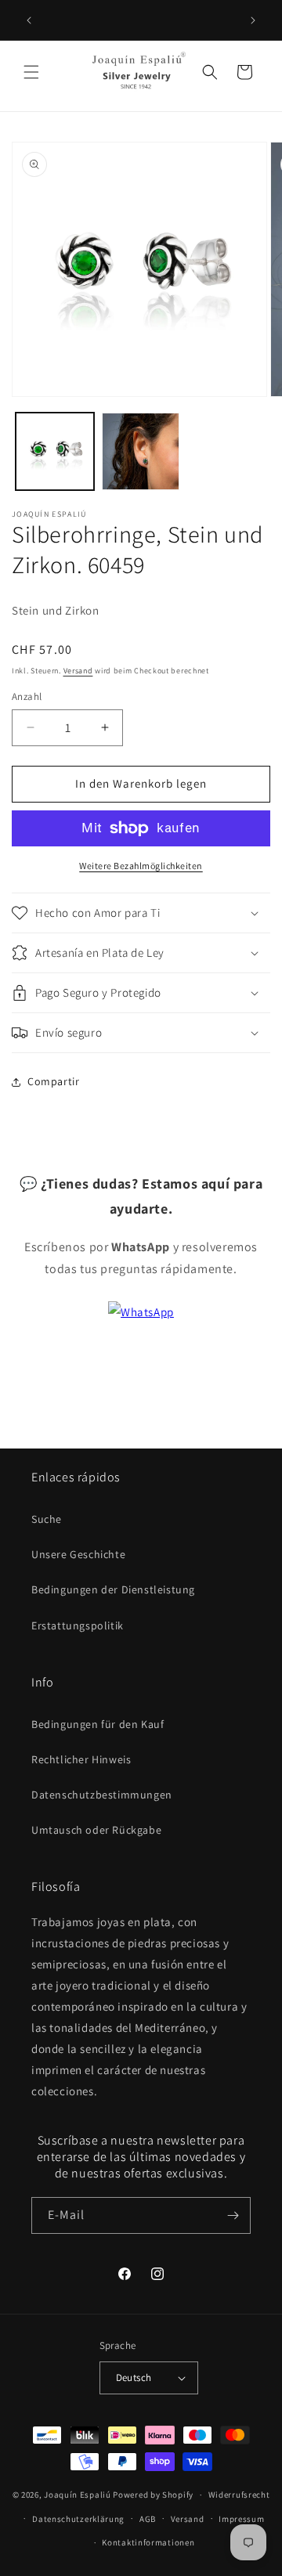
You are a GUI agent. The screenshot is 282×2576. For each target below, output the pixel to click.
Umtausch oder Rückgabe (96, 1830)
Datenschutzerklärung (78, 2519)
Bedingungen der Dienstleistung (113, 1589)
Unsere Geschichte (78, 1554)
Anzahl (27, 696)
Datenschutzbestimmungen (102, 1795)
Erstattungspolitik (78, 1625)
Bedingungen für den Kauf (98, 1724)
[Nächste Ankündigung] (253, 20)
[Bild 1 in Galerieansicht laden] (55, 452)
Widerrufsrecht (239, 2495)
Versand (78, 671)
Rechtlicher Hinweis (81, 1759)
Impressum (241, 2519)
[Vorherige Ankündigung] (29, 20)
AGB (148, 2519)
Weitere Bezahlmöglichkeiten (141, 866)
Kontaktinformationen (148, 2542)
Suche (47, 1519)
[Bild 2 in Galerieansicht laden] (141, 452)
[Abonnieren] (233, 2215)
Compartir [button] (53, 1081)
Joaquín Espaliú (78, 2495)
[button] (31, 72)
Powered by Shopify (153, 2495)
